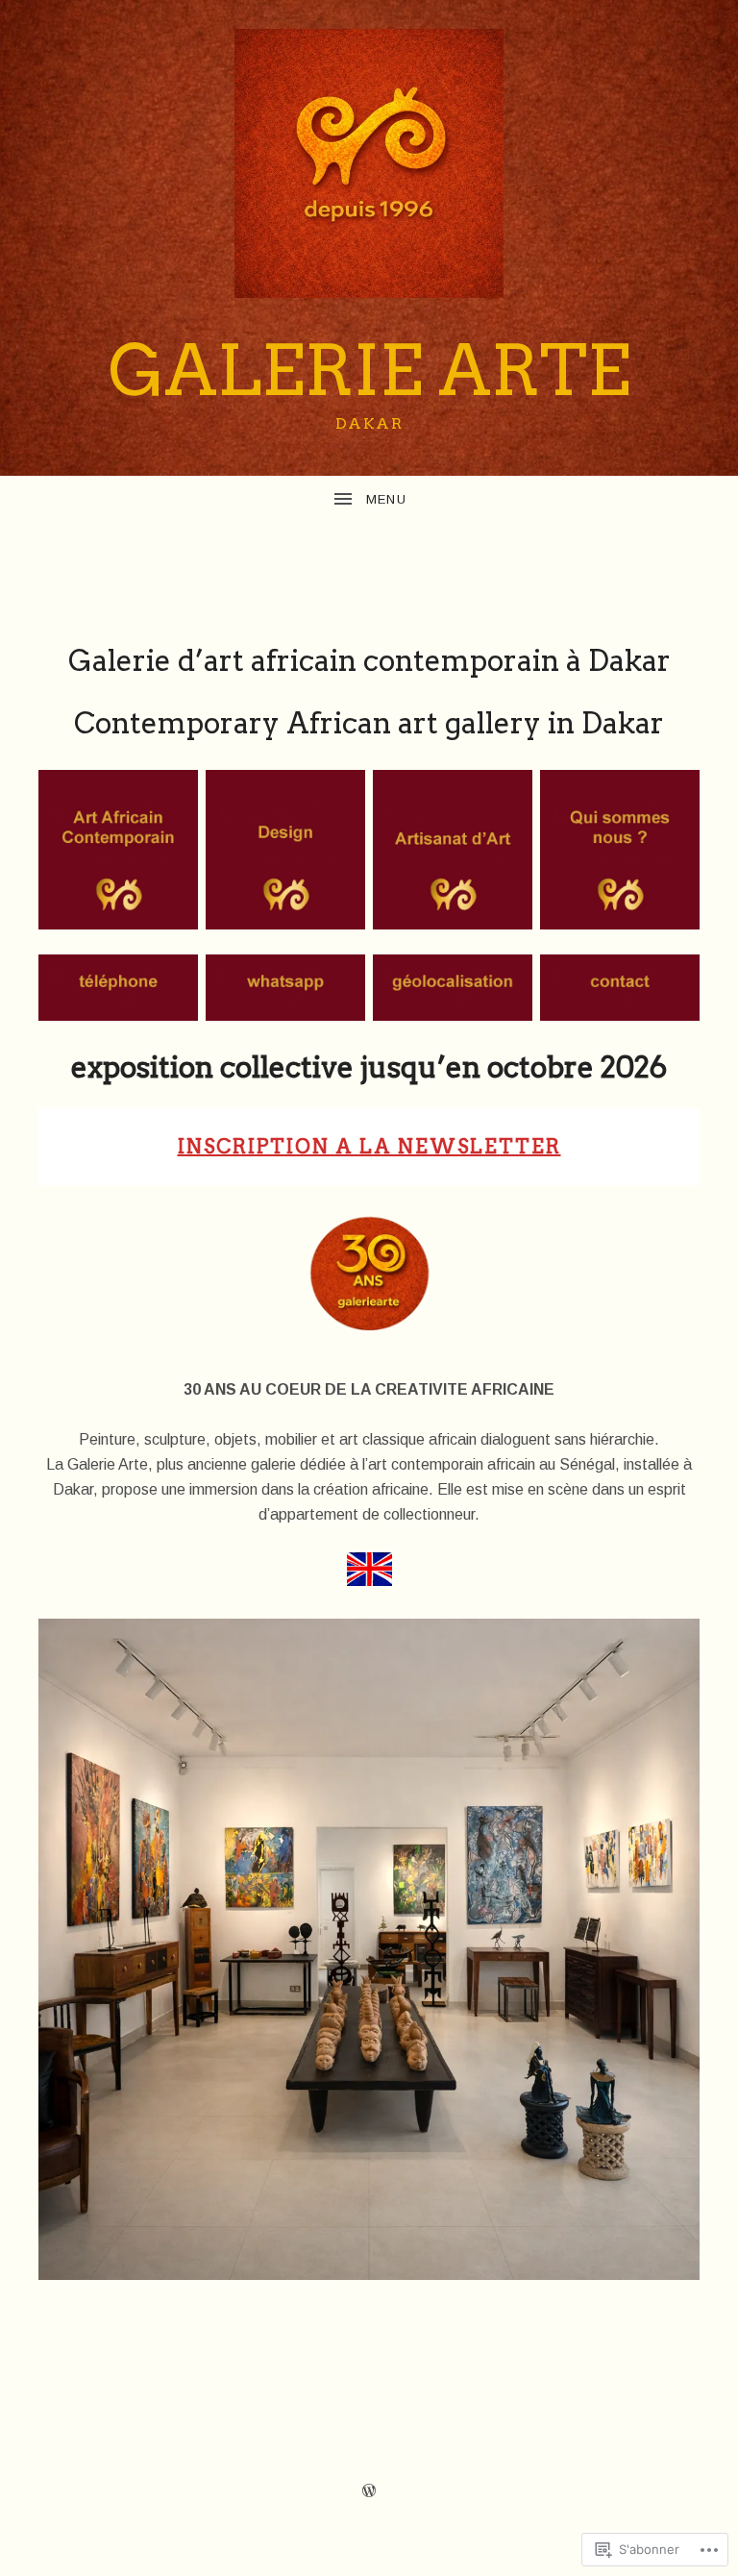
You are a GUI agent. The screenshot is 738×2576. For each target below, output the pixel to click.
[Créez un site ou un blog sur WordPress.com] (369, 2491)
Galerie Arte (369, 371)
